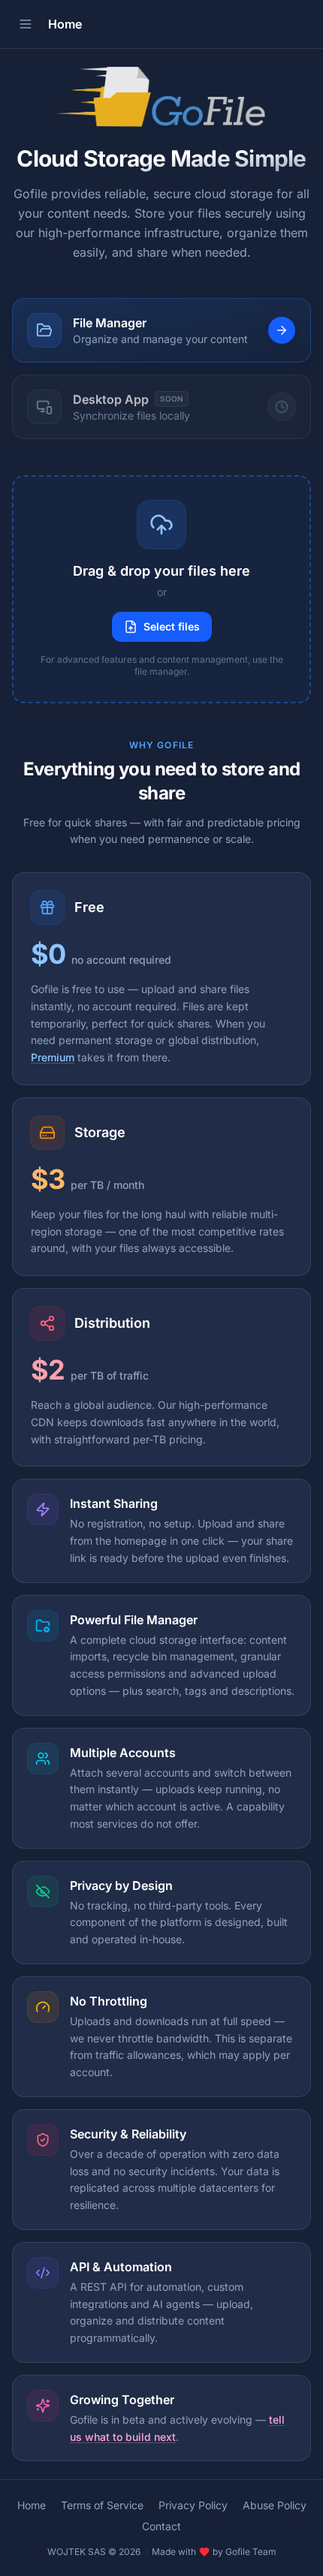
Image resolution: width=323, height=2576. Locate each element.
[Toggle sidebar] (26, 24)
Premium (53, 1057)
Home (32, 2505)
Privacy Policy (193, 2505)
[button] (161, 589)
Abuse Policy (275, 2505)
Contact (161, 2526)
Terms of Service (102, 2505)
